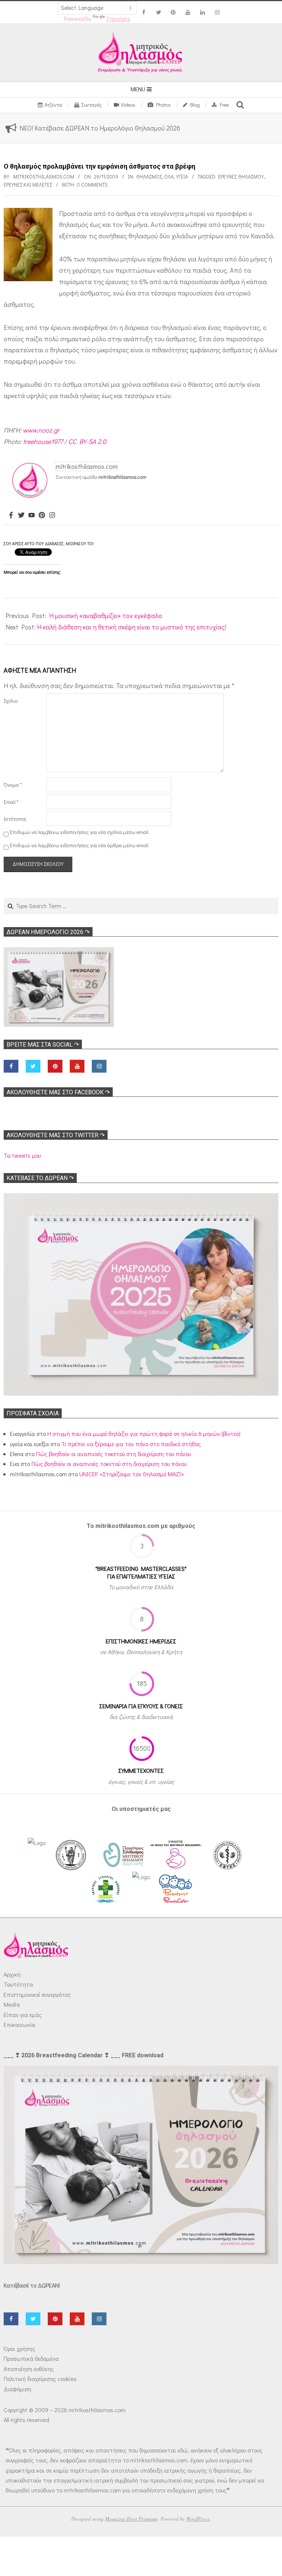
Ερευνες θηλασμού (241, 177)
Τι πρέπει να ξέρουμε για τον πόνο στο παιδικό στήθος (131, 1444)
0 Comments (92, 185)
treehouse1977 (43, 441)
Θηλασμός (149, 177)
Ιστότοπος (15, 819)
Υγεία (182, 177)
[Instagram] (52, 515)
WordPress (198, 2519)
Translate (118, 19)
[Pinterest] (42, 515)
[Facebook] (11, 515)
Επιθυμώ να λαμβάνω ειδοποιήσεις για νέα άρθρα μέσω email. (80, 845)
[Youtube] (32, 515)
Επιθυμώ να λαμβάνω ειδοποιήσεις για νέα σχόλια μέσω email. (80, 832)
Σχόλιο (11, 701)
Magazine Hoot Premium (131, 2519)
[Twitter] (21, 515)
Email (11, 802)
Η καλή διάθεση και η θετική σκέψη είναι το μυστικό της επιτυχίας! (132, 627)
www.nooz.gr (41, 430)
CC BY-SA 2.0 (87, 441)
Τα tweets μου (22, 1155)
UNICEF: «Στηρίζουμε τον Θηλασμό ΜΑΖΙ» (132, 1474)
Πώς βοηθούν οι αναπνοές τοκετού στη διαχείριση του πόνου (113, 1454)
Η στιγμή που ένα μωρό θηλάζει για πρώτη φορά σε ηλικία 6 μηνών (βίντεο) (144, 1434)
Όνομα (13, 785)
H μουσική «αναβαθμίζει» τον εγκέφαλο (106, 615)
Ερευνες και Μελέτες (28, 185)
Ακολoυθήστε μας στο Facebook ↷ (58, 1092)
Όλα (169, 177)
